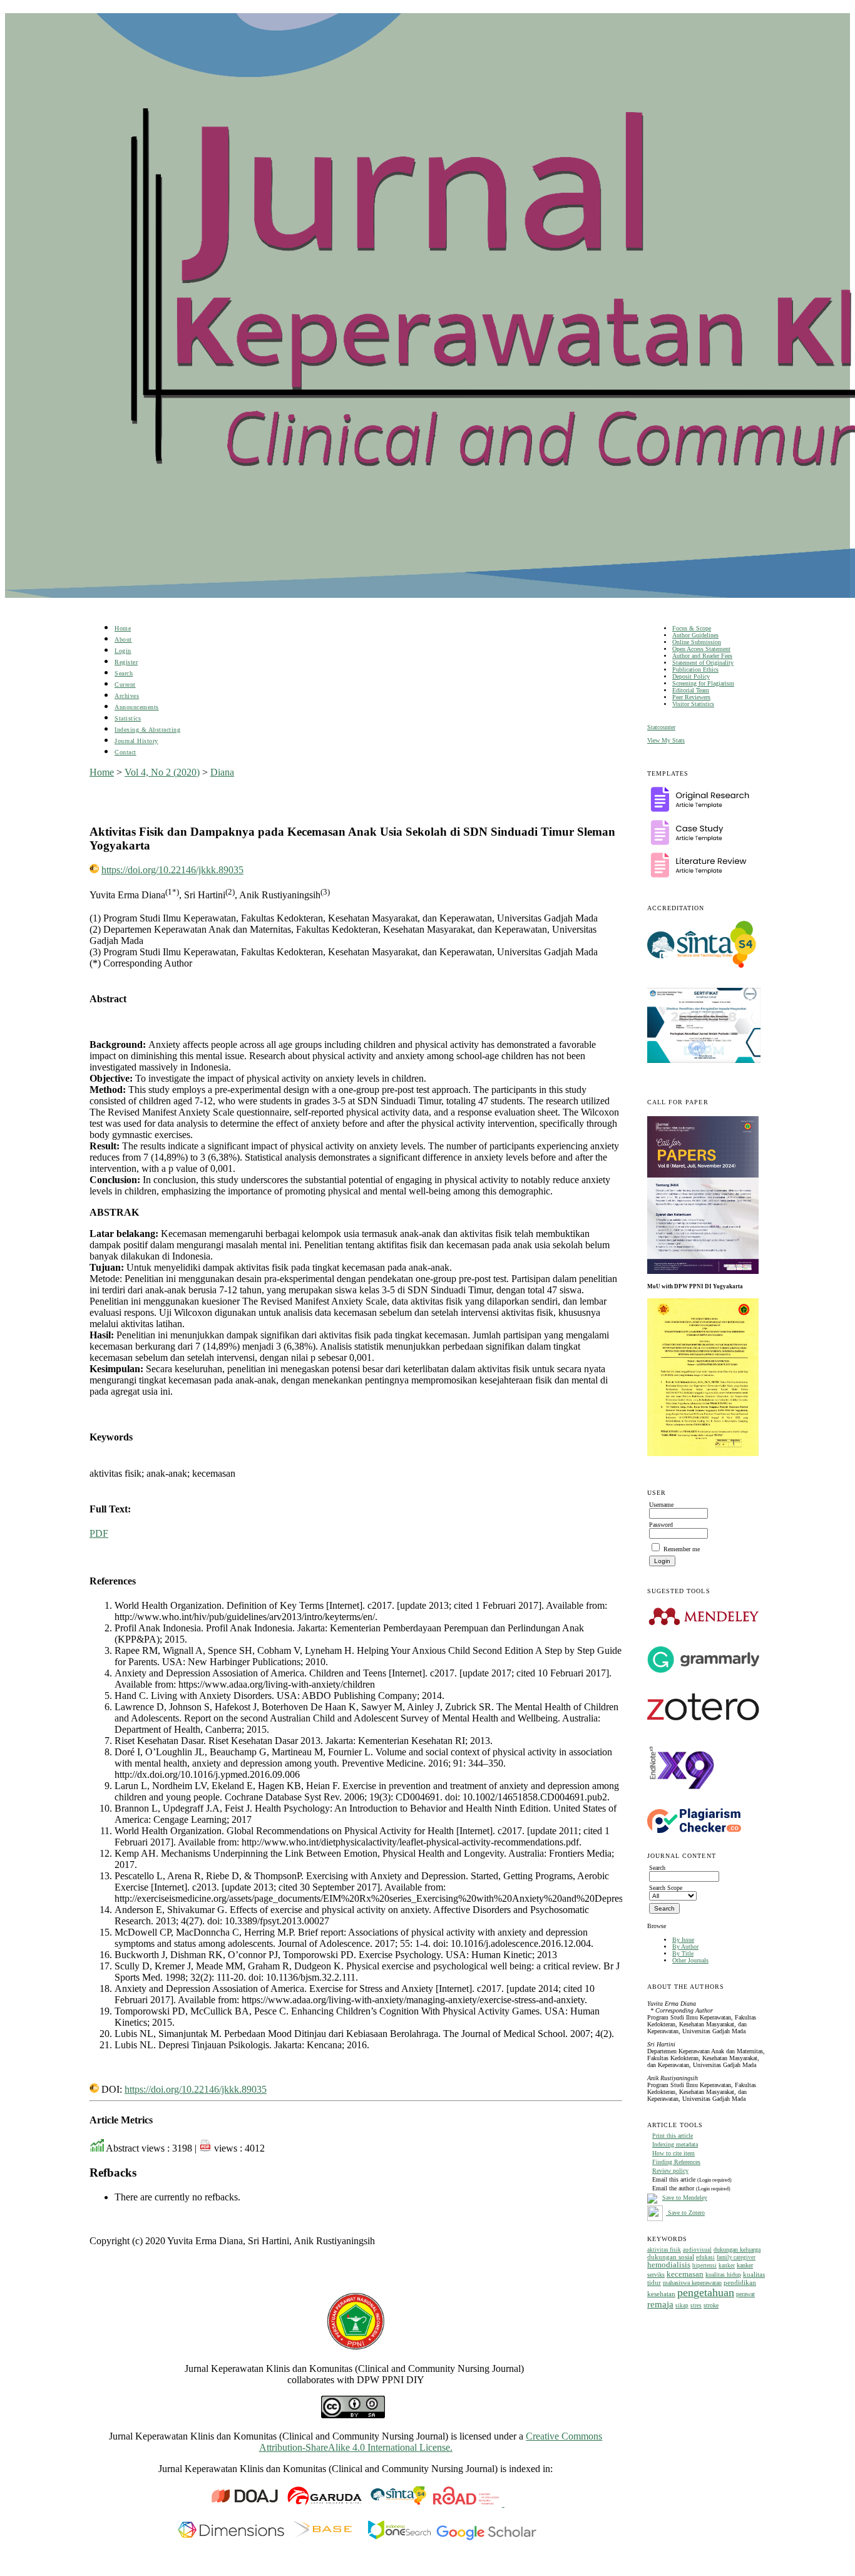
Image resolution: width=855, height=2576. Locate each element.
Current (125, 685)
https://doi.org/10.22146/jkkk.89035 (172, 870)
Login (123, 651)
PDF (99, 1533)
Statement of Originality (703, 663)
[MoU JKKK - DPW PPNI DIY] (703, 1454)
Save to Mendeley (685, 2198)
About (123, 639)
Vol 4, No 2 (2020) (162, 772)
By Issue (683, 1940)
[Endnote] (682, 1800)
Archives (127, 696)
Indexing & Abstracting (147, 730)
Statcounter (661, 727)
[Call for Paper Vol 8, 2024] (703, 1271)
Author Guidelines (695, 635)
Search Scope (666, 1888)
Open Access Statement (701, 649)
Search (124, 673)
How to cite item (673, 2153)
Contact (125, 752)
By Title (683, 1953)
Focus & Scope (692, 628)
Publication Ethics (695, 670)
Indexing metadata (675, 2144)
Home (123, 628)
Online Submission (697, 642)
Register (126, 662)
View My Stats (666, 740)
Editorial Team (691, 690)
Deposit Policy (691, 676)
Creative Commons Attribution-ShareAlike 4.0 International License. (431, 2442)
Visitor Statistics (693, 704)
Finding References (676, 2162)
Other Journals (690, 1960)
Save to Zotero (685, 2213)
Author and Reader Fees (702, 656)
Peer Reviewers (691, 697)
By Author (685, 1947)
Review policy (670, 2171)
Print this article (673, 2136)
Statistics (128, 718)
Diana (222, 772)
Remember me (682, 1549)
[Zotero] (703, 1724)
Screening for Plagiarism (703, 683)
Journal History (136, 741)
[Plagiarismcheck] (694, 1831)
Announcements (137, 707)
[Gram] (703, 1670)
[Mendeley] (704, 1625)
